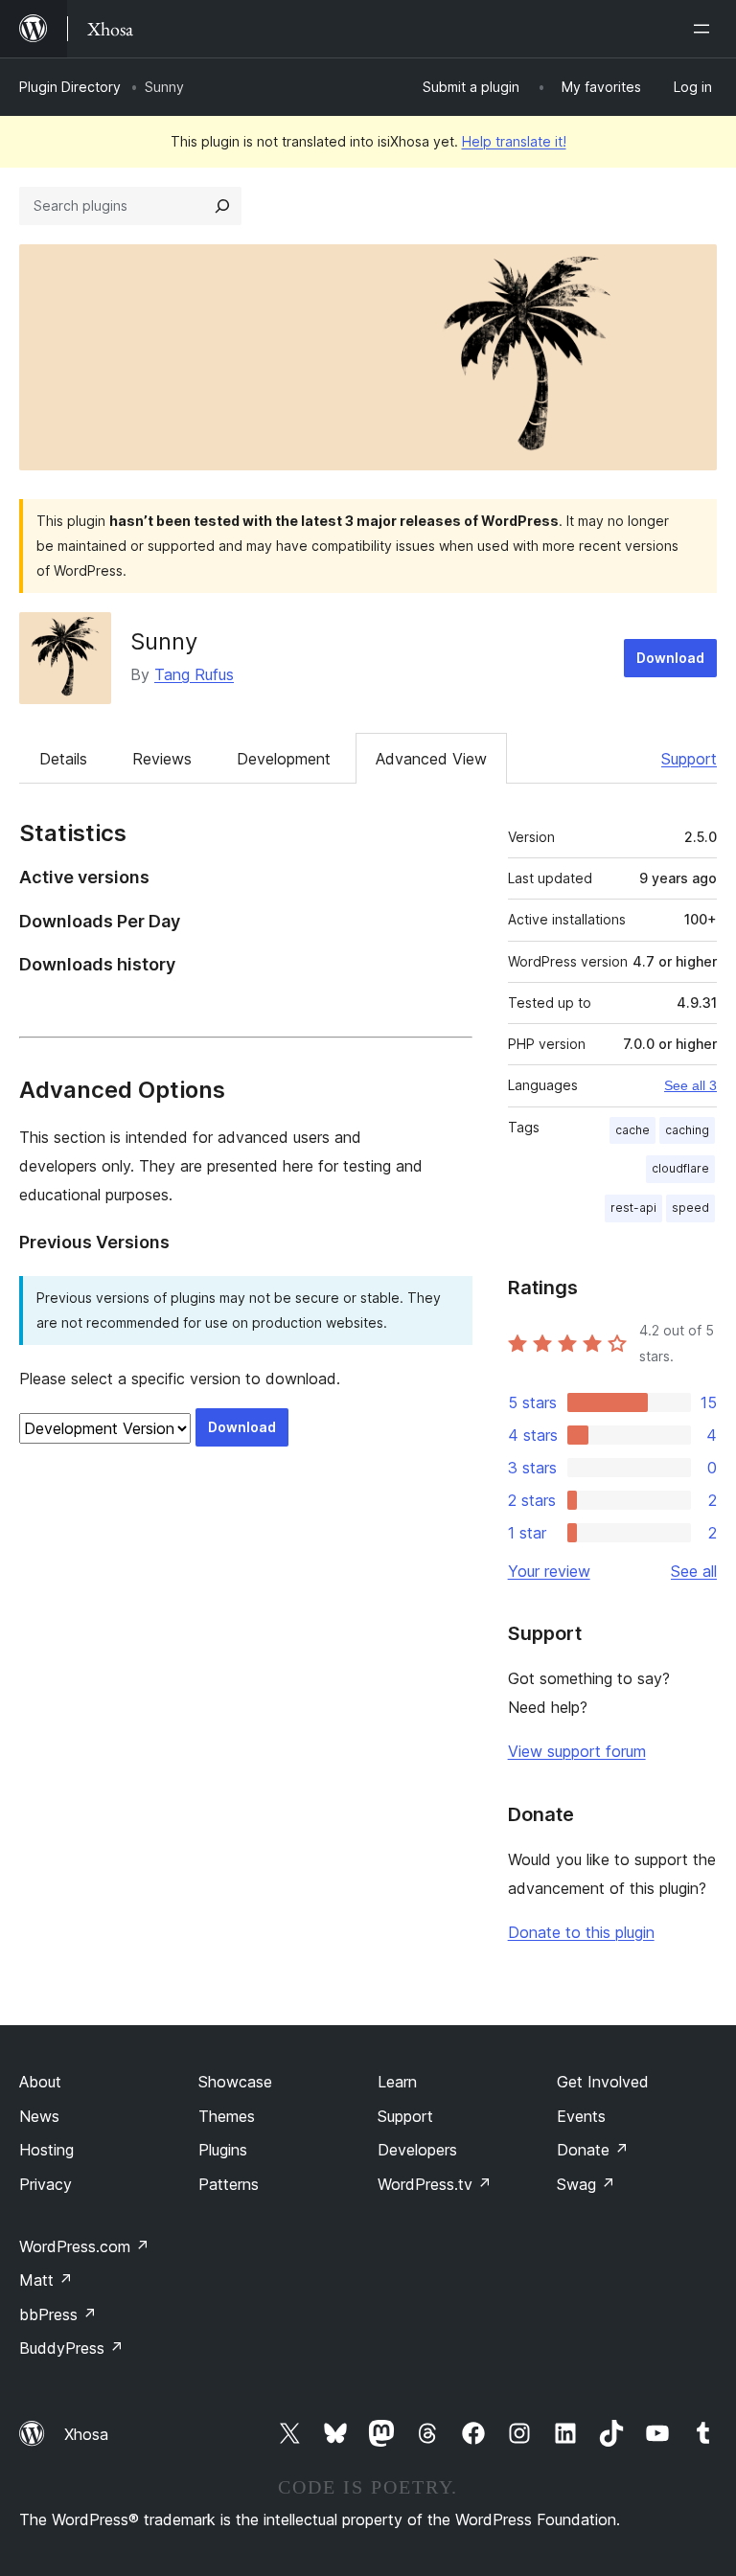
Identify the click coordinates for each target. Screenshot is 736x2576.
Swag (586, 2184)
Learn (397, 2082)
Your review (549, 1571)
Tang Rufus (194, 674)
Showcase (235, 2082)
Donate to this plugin (581, 1932)
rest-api (633, 1208)
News (39, 2116)
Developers (417, 2150)
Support (689, 759)
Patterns (229, 2184)
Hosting (46, 2150)
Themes (227, 2116)
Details (63, 759)
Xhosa (86, 2434)
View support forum (577, 1751)
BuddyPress (71, 2348)
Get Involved (603, 2082)
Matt (46, 2280)
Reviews (162, 759)
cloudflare (680, 1168)
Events (581, 2116)
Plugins (223, 2150)
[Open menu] (705, 29)
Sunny (164, 641)
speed (690, 1208)
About (40, 2082)
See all (694, 1571)
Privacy (46, 2184)
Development (284, 759)
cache (632, 1130)
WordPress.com (84, 2246)
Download (670, 658)
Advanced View (431, 759)
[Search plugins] (222, 206)
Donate (593, 2150)
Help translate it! (514, 141)
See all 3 (690, 1085)
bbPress (58, 2314)
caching (687, 1130)
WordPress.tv (435, 2184)
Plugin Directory (70, 87)
